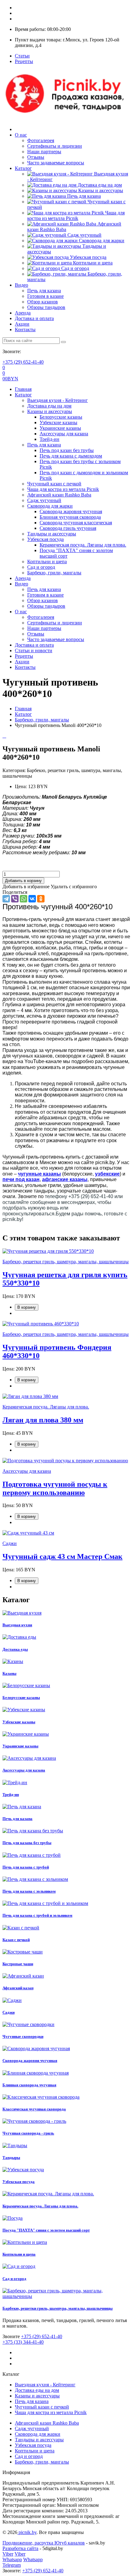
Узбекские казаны (58, 422)
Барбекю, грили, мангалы (54, 573)
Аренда (23, 313)
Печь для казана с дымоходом (71, 456)
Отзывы (36, 157)
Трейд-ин (49, 439)
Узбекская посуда (88, 257)
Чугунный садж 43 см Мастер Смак (62, 1556)
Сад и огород (75, 268)
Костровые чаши (18, 1964)
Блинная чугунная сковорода (70, 517)
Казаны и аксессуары (100, 190)
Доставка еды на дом (99, 185)
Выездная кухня (17, 1625)
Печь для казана (83, 196)
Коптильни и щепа (92, 263)
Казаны (9, 1673)
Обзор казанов (43, 302)
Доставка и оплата (34, 318)
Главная (23, 389)
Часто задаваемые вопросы (56, 163)
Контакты (25, 329)
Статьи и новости (34, 650)
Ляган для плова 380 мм (43, 1420)
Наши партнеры (44, 152)
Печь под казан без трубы (67, 450)
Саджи (9, 2012)
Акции (22, 324)
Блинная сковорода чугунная (29, 2085)
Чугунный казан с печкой (54, 484)
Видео (21, 285)
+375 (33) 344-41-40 (23, 2342)
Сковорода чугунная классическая (76, 523)
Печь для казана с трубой (26, 1867)
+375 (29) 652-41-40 (23, 362)
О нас (21, 135)
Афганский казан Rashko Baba (59, 495)
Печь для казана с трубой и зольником (37, 1915)
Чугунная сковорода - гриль (28, 2133)
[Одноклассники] (41, 899)
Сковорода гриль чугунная (68, 528)
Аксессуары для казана (64, 434)
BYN (10, 379)
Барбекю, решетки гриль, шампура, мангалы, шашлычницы (58, 2308)
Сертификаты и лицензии (55, 146)
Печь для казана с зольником (29, 1891)
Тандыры (11, 2158)
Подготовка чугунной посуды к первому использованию (55, 1488)
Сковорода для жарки (101, 241)
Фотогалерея (41, 140)
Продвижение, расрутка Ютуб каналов (44, 2543)
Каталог (23, 168)
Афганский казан (18, 1988)
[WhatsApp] (24, 899)
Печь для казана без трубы (27, 1843)
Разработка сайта (20, 2548)
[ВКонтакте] (32, 899)
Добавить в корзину (23, 881)
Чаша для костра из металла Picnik (76, 215)
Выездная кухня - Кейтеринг (58, 400)
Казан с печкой (16, 1940)
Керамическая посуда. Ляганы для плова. (83, 545)
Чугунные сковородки (23, 2036)
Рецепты (24, 61)
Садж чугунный (84, 235)
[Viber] (15, 899)
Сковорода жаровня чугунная (71, 511)
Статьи (22, 56)
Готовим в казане (45, 296)
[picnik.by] (66, 119)
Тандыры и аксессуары (52, 534)
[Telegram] (6, 899)
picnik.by (27, 2532)
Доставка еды (15, 1649)
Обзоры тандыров (46, 307)
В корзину (27, 1307)
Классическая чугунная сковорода (34, 2109)
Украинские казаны (60, 428)
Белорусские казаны (61, 417)
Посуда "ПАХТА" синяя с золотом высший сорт (46, 2230)
